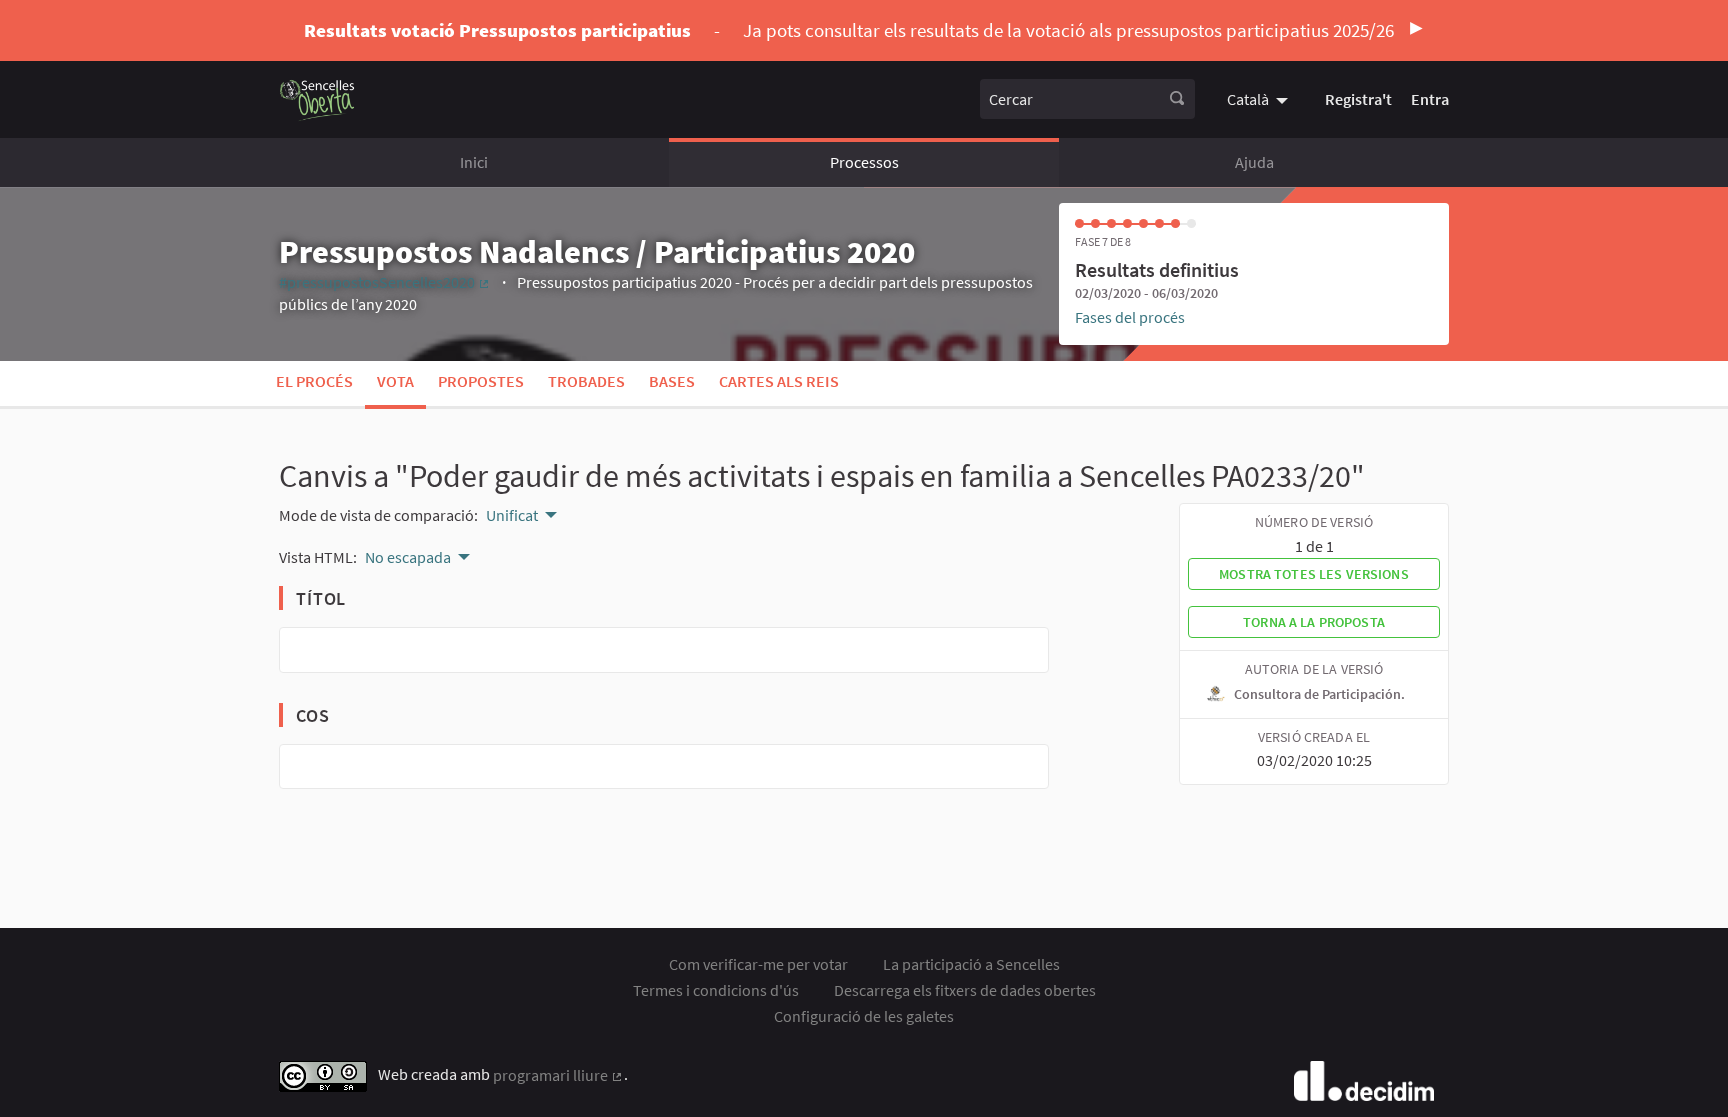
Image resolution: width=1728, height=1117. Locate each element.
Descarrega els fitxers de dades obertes (965, 990)
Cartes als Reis (779, 381)
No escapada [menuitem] (408, 557)
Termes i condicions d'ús (716, 990)
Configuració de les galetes (864, 1016)
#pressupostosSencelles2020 (385, 282)
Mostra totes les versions (1314, 574)
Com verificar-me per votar (758, 964)
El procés (314, 381)
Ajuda (1254, 162)
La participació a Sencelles (971, 964)
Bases (672, 381)
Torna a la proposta (1314, 622)
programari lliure (558, 1075)
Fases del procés (1130, 317)
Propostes (481, 381)
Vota (395, 381)
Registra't (1358, 99)
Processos (864, 162)
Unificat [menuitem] (512, 515)
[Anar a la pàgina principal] (317, 99)
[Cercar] (1177, 99)
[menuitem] (1260, 99)
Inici (474, 162)
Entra (1430, 99)
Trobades (586, 381)
